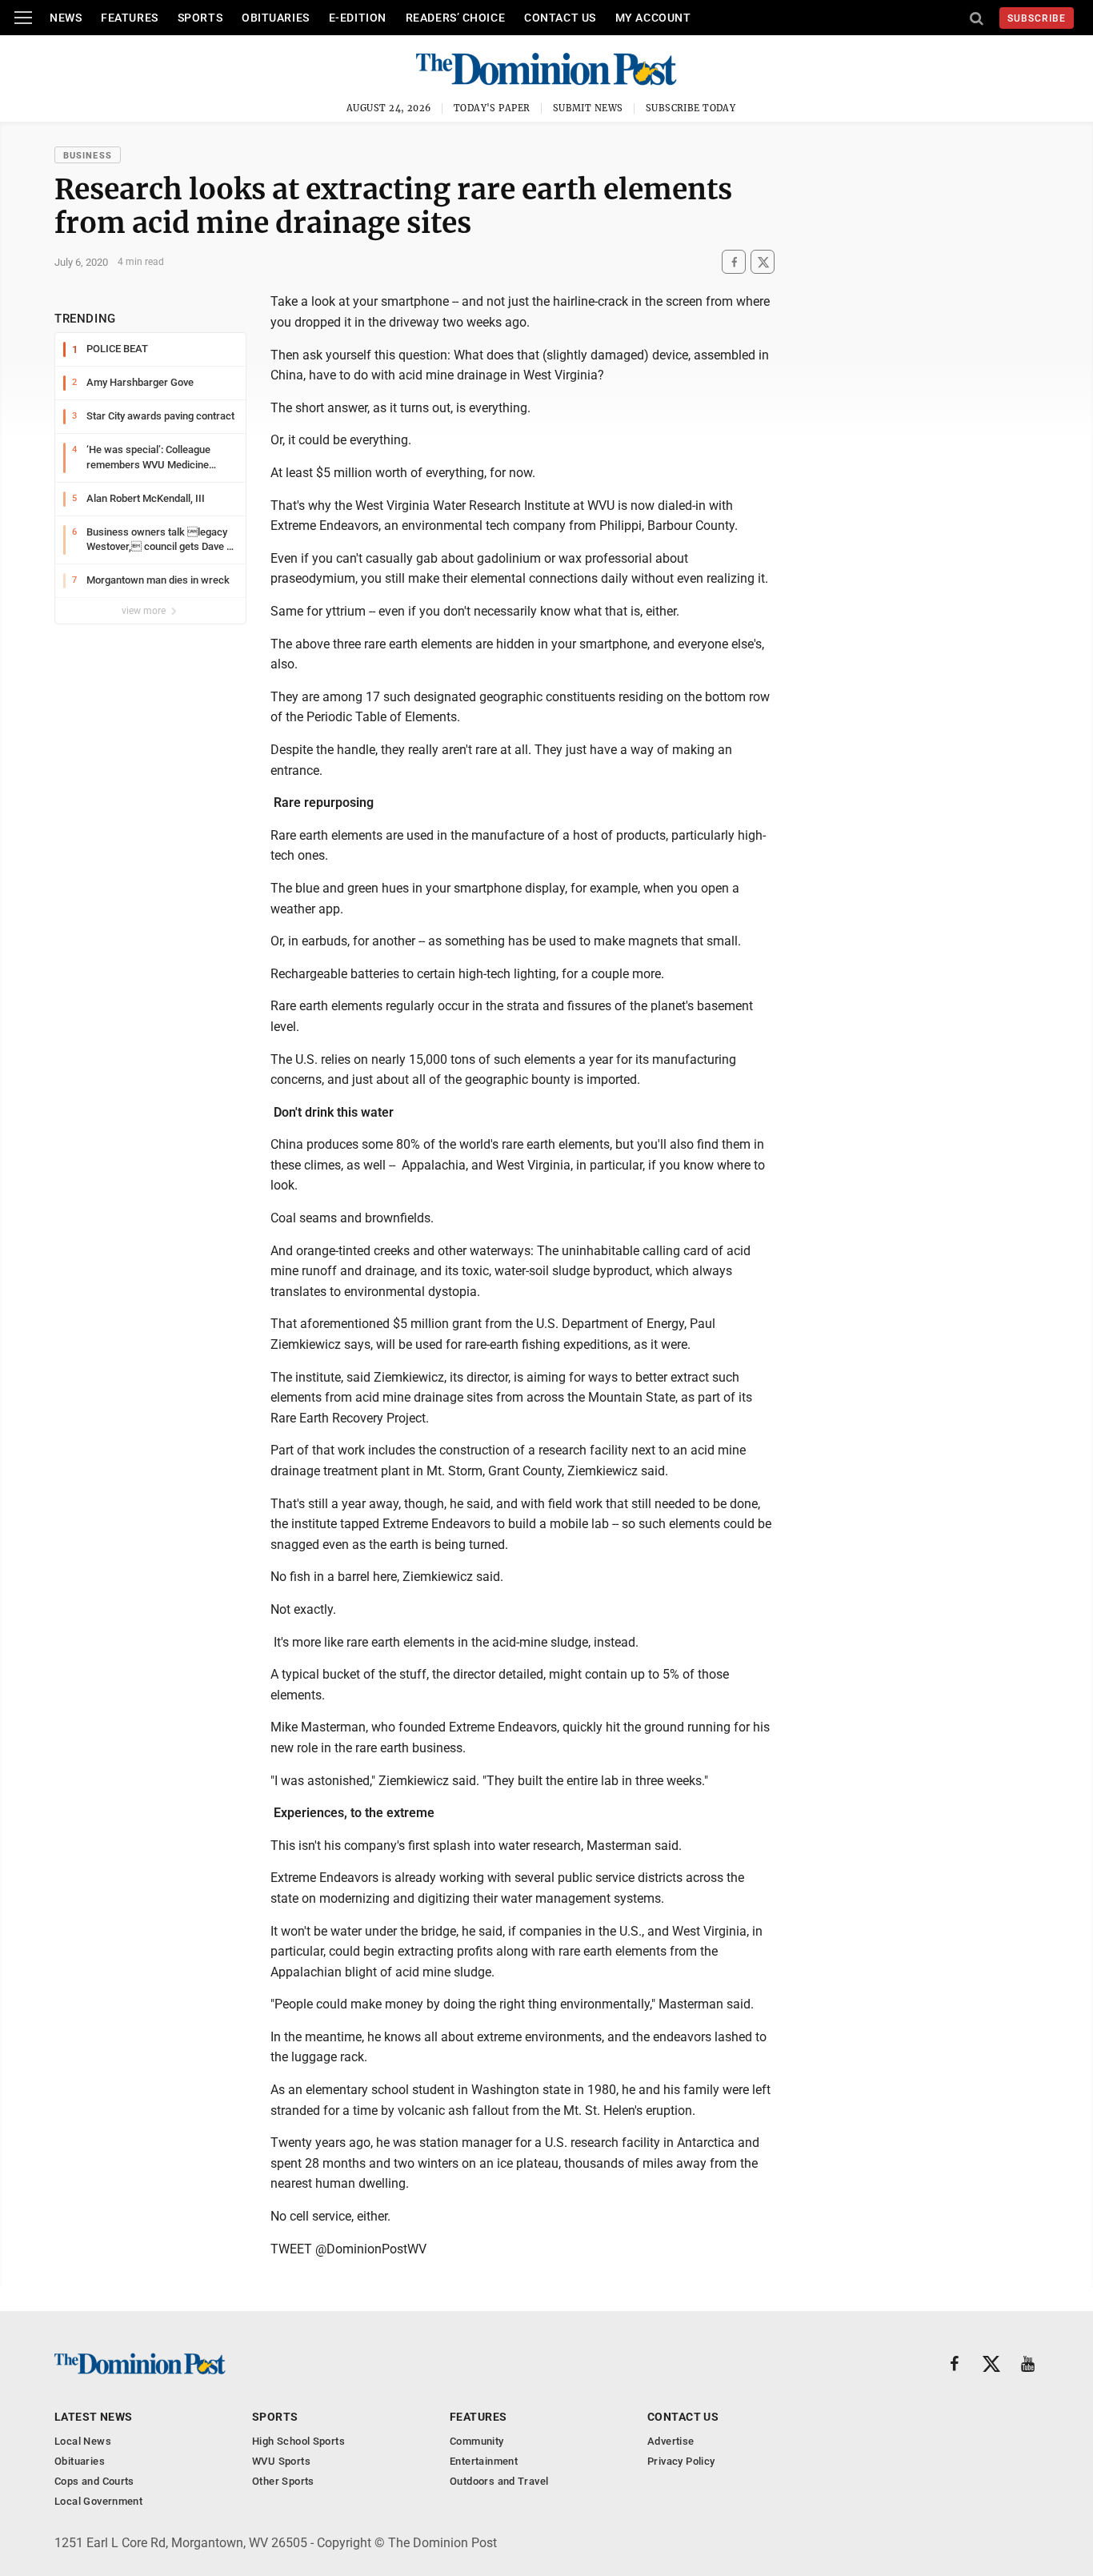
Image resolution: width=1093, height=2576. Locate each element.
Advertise (671, 2441)
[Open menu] (23, 18)
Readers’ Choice (455, 18)
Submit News (588, 108)
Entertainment (484, 2461)
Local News (83, 2441)
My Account (653, 18)
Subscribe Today (691, 108)
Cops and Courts (94, 2481)
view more (145, 611)
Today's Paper (492, 108)
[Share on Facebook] (734, 262)
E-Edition (358, 18)
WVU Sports (281, 2461)
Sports (200, 18)
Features (129, 18)
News (66, 18)
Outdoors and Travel (499, 2481)
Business (88, 156)
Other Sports (283, 2481)
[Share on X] (763, 262)
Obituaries (276, 18)
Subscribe (1037, 18)
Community (477, 2441)
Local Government (98, 2501)
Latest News (94, 2417)
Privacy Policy (681, 2461)
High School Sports (298, 2441)
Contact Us (560, 18)
